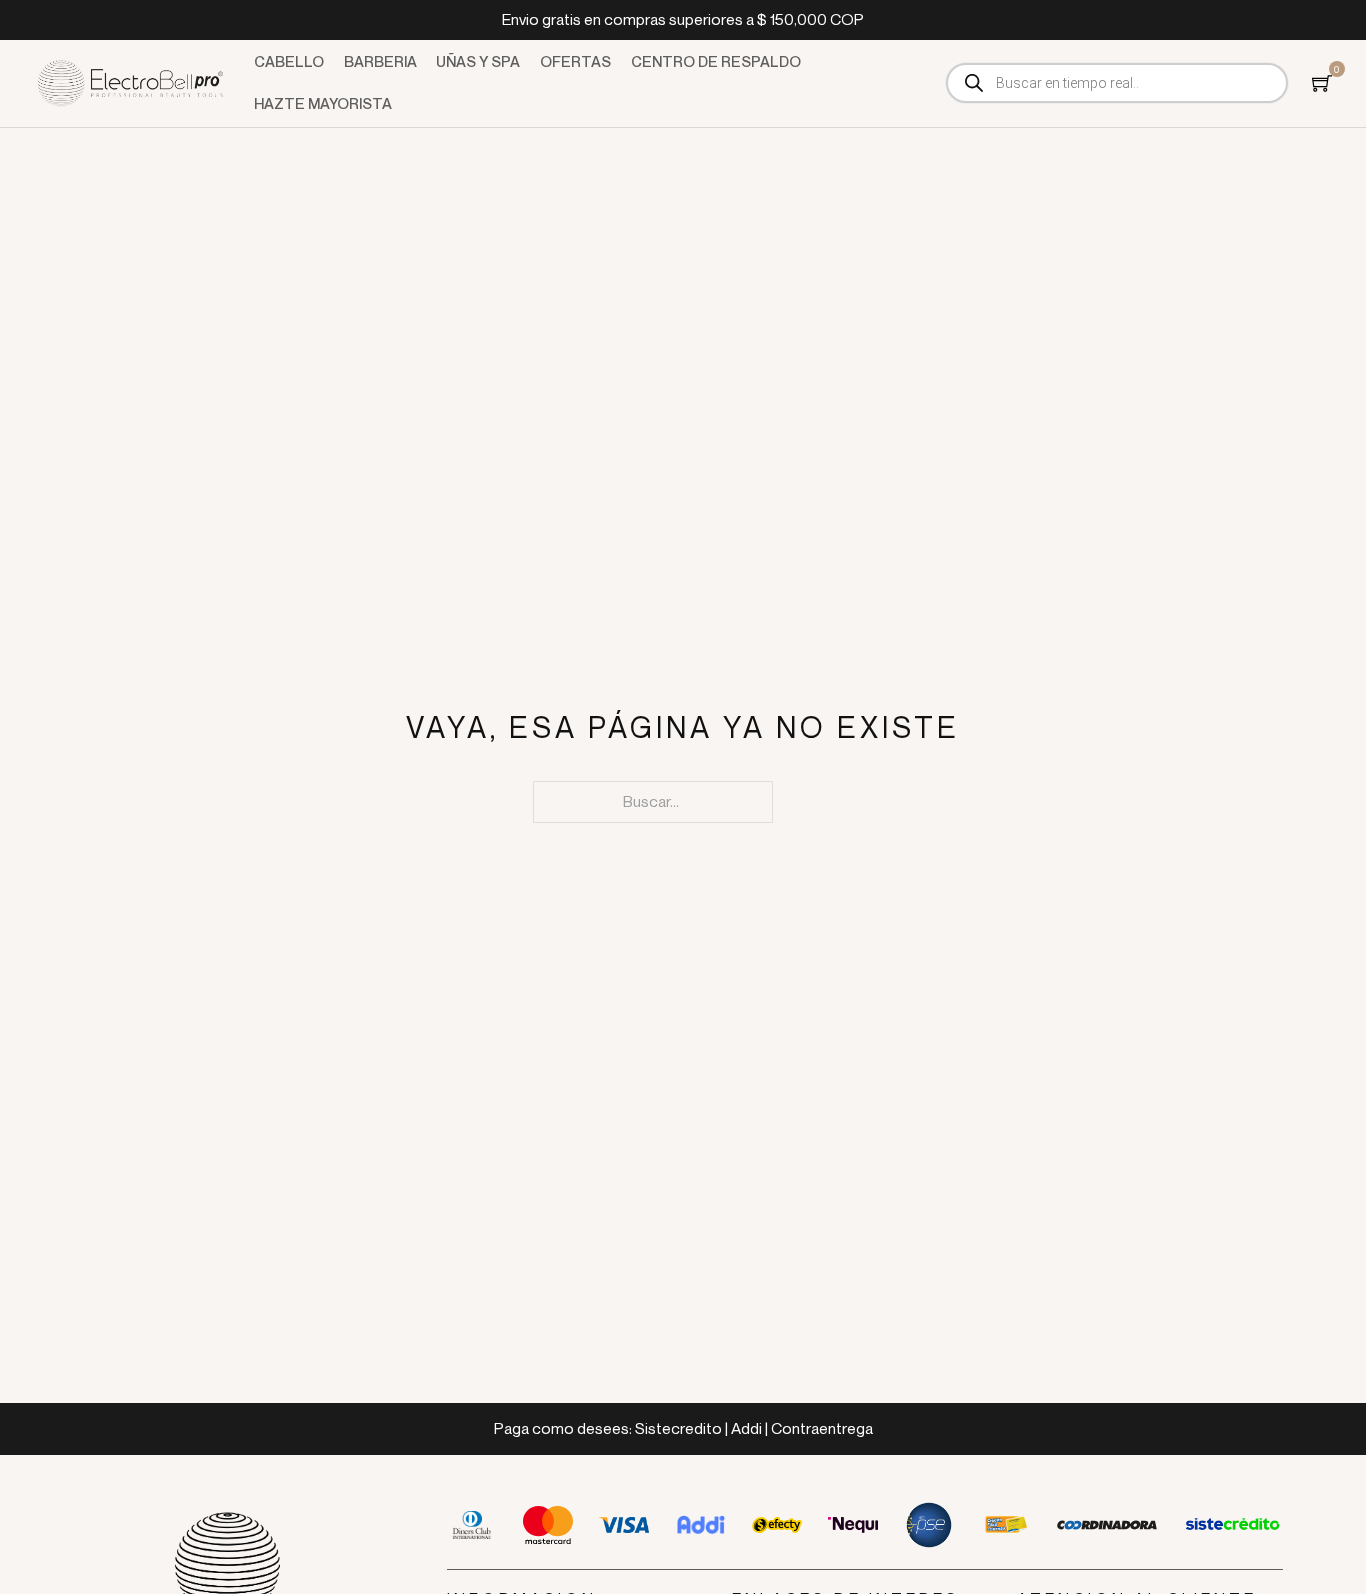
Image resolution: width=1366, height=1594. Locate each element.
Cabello (289, 61)
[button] (1322, 83)
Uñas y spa (478, 61)
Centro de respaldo (716, 61)
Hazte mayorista (323, 103)
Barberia (380, 61)
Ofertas (575, 61)
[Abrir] (1322, 83)
